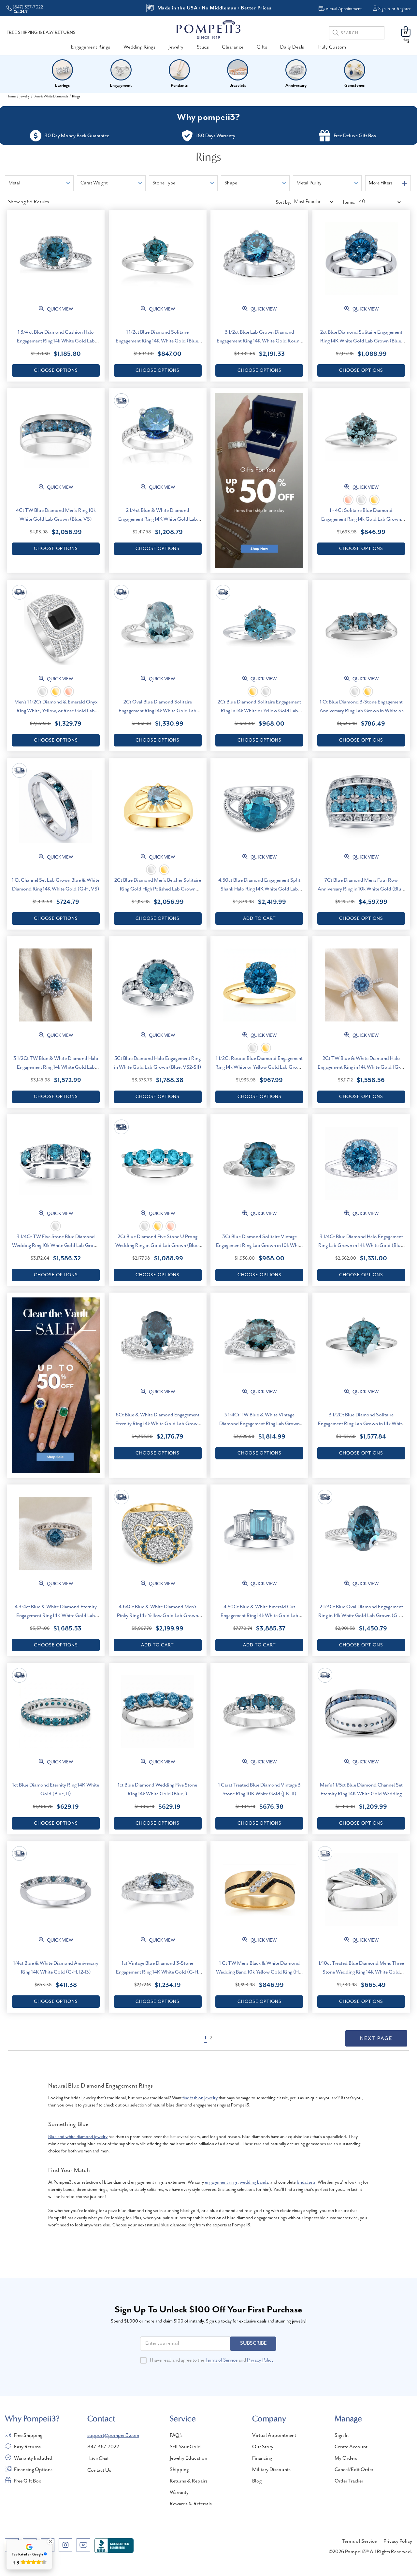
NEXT (376, 2038)
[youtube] (83, 2545)
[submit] (336, 34)
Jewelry (176, 47)
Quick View (59, 309)
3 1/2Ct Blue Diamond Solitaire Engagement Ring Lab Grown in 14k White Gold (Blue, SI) (361, 1424)
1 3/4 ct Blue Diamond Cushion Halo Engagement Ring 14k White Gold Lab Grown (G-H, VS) (56, 341)
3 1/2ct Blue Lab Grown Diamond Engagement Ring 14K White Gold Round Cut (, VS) (259, 341)
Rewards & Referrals (191, 2504)
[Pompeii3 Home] (208, 29)
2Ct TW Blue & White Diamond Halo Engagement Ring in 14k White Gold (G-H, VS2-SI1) (361, 1067)
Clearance (233, 47)
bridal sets (306, 2182)
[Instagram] (65, 2545)
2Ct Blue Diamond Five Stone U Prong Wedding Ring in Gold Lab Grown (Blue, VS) (158, 1246)
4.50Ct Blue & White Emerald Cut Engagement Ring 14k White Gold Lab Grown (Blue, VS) (259, 1616)
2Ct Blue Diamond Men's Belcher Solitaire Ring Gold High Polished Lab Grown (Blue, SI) (158, 889)
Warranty (179, 2493)
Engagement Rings (91, 47)
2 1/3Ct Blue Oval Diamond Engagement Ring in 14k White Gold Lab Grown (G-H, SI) (361, 1616)
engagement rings (221, 2182)
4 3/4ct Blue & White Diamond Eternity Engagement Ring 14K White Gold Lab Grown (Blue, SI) (56, 1616)
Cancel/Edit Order (354, 2470)
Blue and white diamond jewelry (78, 2137)
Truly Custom (332, 47)
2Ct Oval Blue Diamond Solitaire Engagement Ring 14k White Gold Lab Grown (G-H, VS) (158, 711)
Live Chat (99, 2459)
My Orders (346, 2458)
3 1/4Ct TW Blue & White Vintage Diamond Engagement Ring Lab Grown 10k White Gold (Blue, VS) (259, 1424)
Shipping (179, 2470)
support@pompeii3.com (113, 2436)
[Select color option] (348, 500)
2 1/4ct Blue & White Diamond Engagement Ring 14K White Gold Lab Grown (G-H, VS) (158, 519)
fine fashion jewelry (200, 2098)
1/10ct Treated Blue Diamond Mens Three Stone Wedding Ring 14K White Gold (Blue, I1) (361, 1972)
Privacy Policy (260, 2360)
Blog (257, 2481)
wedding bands (254, 2182)
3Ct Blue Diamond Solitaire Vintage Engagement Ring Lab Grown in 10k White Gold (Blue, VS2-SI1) (259, 1246)
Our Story (263, 2447)
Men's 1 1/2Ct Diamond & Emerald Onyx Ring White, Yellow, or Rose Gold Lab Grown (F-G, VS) (56, 711)
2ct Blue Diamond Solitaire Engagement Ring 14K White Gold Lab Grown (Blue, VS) (361, 341)
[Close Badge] (50, 2541)
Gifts (262, 47)
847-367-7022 (103, 2447)
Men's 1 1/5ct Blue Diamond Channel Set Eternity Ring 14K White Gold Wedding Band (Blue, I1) (361, 1794)
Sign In (384, 9)
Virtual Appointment (274, 2436)
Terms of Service (221, 2360)
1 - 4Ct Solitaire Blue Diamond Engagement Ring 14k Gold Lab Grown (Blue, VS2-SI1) (361, 519)
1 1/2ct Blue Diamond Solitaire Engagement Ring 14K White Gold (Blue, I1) (158, 341)
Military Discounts (271, 2470)
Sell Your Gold (185, 2447)
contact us (99, 2470)
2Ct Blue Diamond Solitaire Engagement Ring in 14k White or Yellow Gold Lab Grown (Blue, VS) (259, 711)
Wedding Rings (140, 47)
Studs (203, 47)
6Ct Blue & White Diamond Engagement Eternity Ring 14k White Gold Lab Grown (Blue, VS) (158, 1424)
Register (404, 9)
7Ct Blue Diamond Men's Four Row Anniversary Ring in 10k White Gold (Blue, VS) (361, 889)
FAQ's (176, 2436)
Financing (262, 2458)
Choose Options (56, 370)
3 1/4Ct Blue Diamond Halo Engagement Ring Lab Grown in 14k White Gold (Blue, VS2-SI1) (361, 1246)
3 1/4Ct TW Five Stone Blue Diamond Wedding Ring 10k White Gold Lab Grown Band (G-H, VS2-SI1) (56, 1246)
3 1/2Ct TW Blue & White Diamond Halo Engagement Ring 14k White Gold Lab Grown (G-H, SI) (56, 1067)
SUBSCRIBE (253, 2343)
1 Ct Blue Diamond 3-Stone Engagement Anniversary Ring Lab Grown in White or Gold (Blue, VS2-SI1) (361, 711)
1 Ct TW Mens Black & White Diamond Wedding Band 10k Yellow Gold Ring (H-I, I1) (259, 1972)
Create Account (351, 2447)
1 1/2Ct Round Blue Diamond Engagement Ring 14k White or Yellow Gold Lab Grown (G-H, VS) (259, 1067)
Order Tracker (349, 2481)
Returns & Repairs (189, 2481)
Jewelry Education (188, 2458)
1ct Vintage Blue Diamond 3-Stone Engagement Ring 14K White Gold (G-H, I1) (158, 1972)
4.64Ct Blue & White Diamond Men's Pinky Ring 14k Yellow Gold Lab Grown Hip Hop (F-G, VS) (158, 1616)
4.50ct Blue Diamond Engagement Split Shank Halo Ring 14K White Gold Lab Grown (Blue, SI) (259, 889)
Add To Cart (259, 919)
